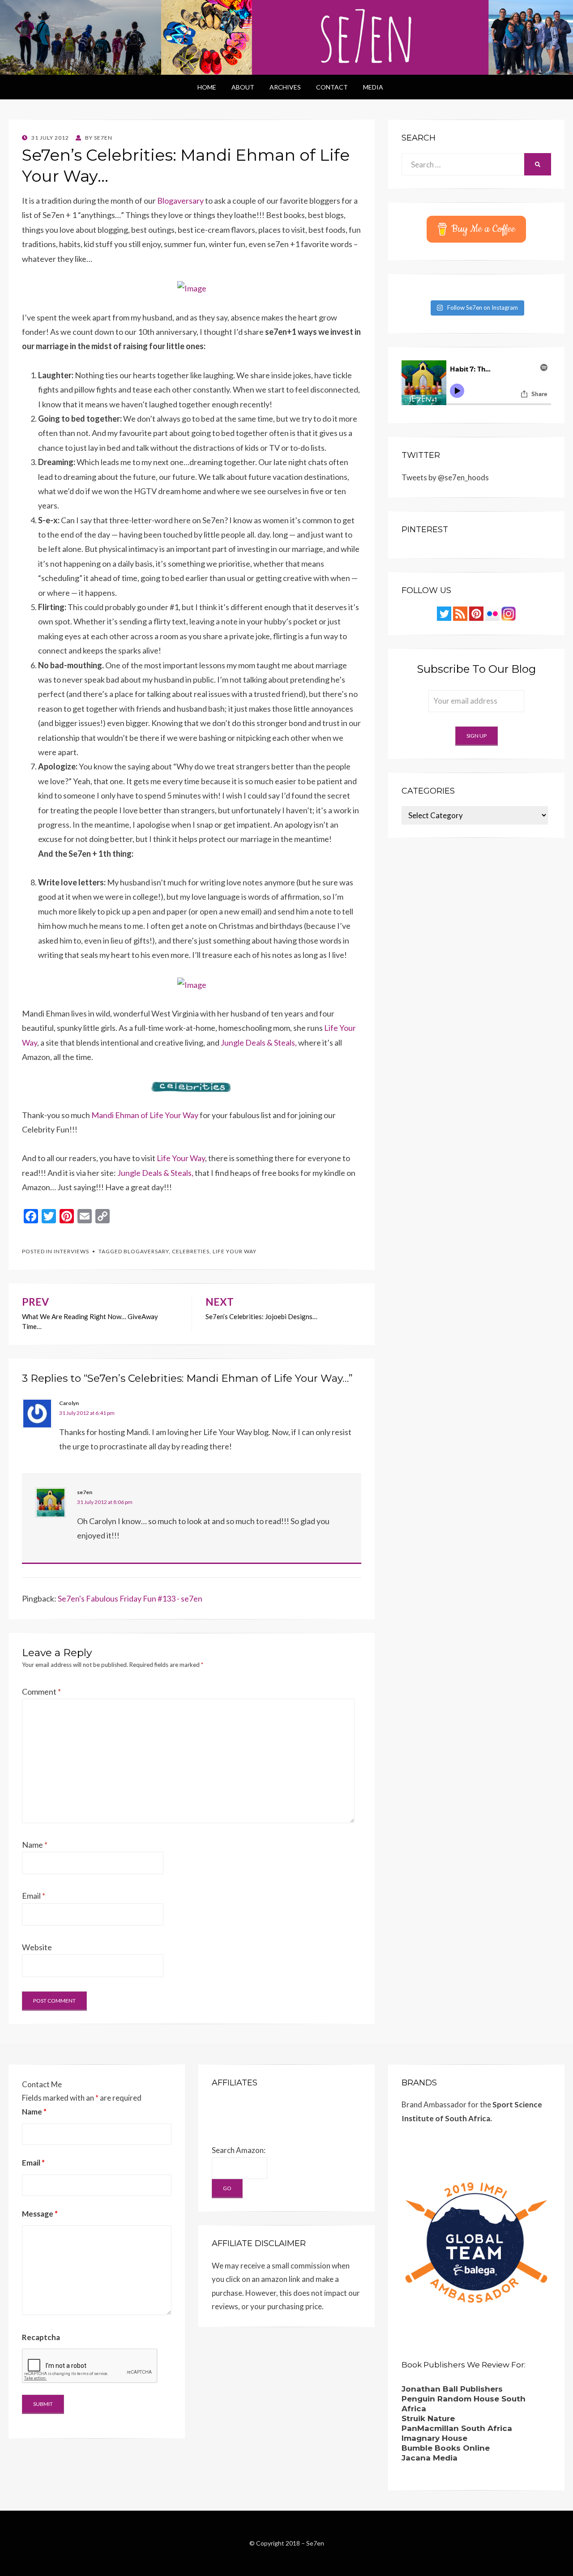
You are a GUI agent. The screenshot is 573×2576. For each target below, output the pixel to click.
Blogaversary (180, 201)
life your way (235, 1251)
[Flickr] (492, 613)
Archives (285, 87)
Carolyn (69, 1403)
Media (373, 87)
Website (37, 1947)
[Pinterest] (476, 613)
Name (35, 1845)
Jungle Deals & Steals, (259, 1042)
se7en (85, 1492)
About (243, 87)
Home (207, 87)
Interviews (71, 1251)
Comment (41, 1692)
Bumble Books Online (446, 2448)
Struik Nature (428, 2418)
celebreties (191, 1251)
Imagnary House (434, 2438)
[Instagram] (509, 613)
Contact (332, 87)
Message (40, 2214)
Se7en (315, 2543)
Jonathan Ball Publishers (452, 2389)
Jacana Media (430, 2458)
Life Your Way (181, 1158)
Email (34, 1896)
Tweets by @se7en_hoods (445, 477)
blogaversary (146, 1251)
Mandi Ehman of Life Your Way (145, 1115)
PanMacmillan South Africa (457, 2428)
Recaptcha (41, 2337)
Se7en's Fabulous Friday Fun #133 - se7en (130, 1598)
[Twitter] (444, 613)
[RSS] (460, 613)
